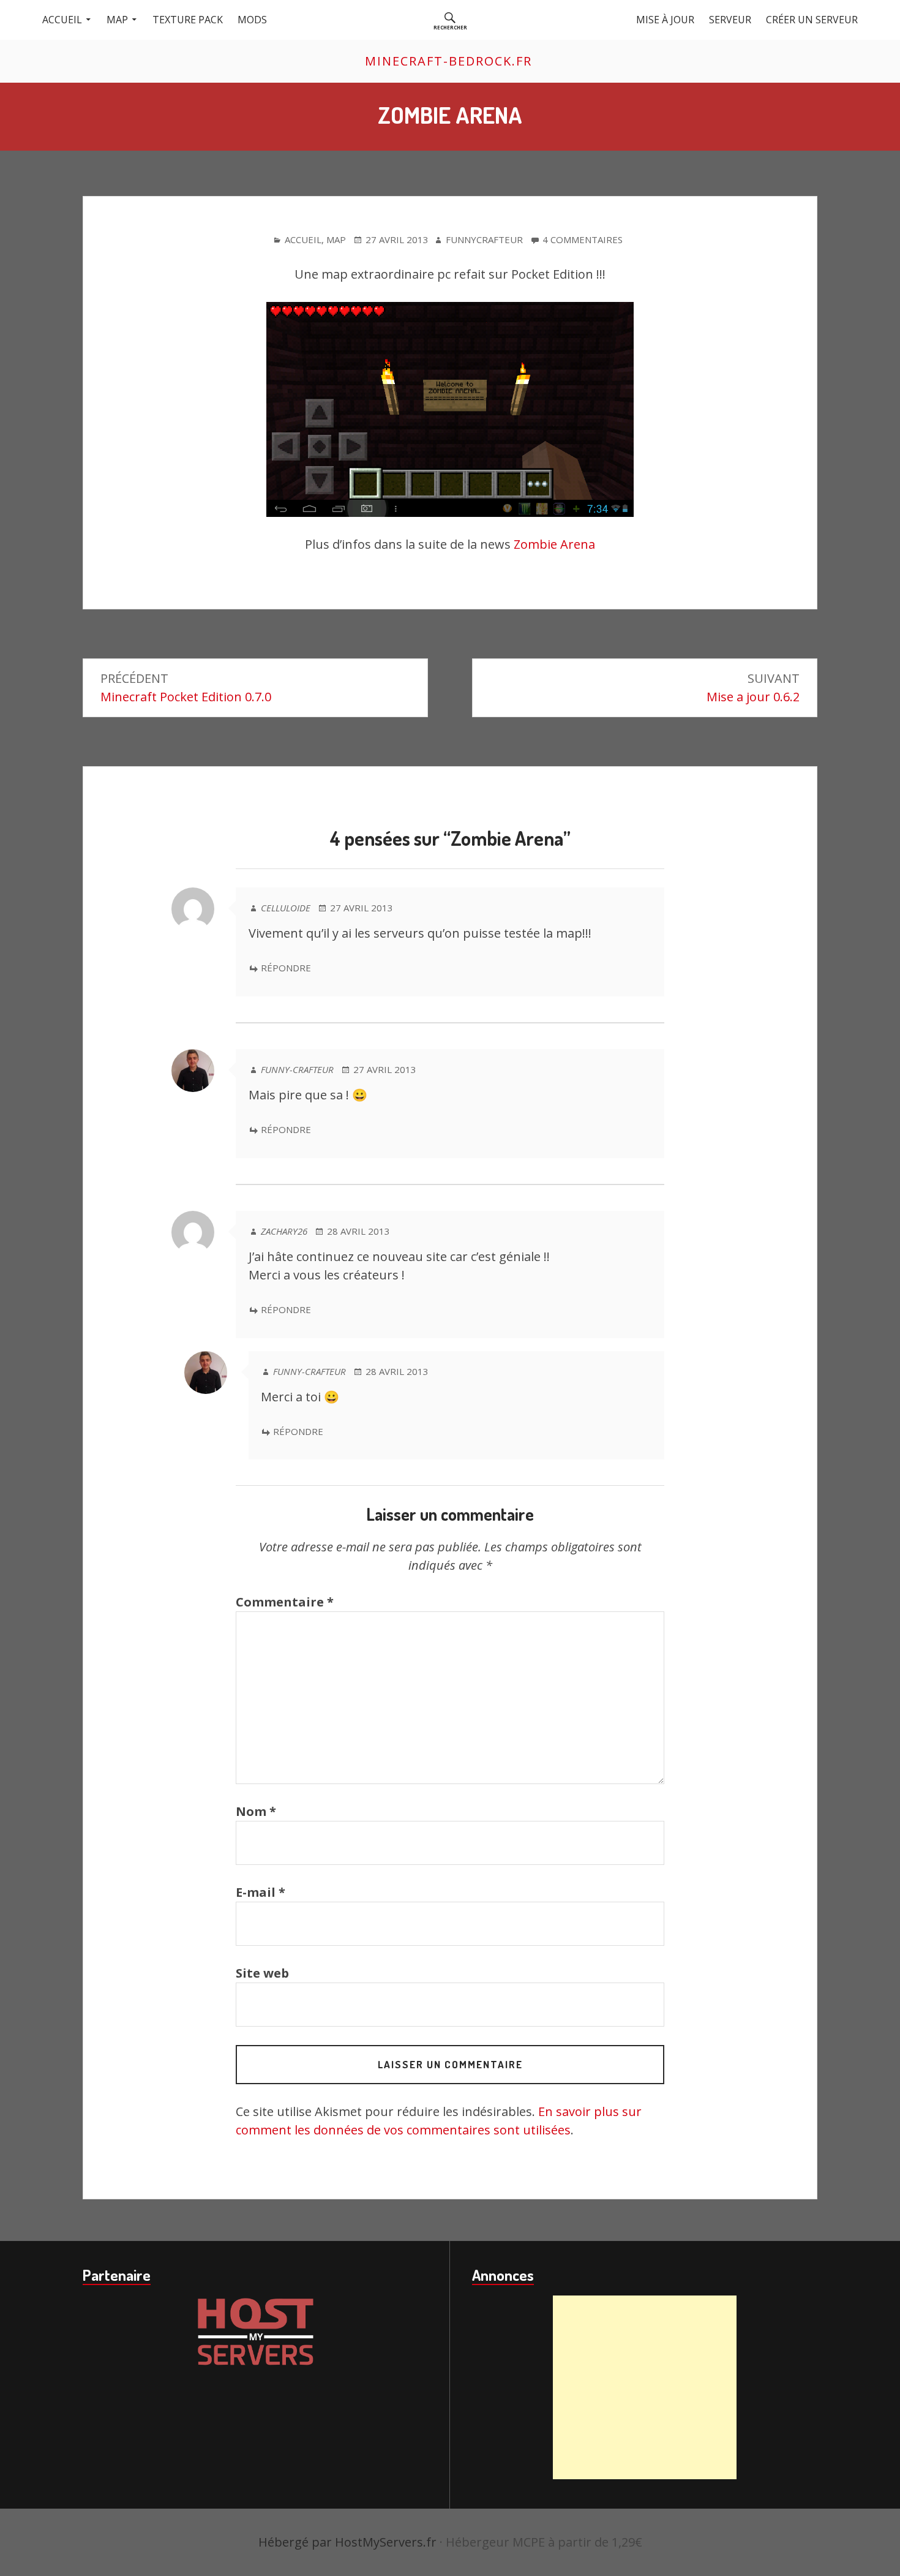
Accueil (62, 20)
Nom (256, 1811)
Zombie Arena (554, 544)
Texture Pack (188, 20)
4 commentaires (583, 240)
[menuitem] (450, 20)
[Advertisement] (645, 2387)
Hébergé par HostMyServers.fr (347, 2542)
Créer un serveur (812, 20)
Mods (252, 20)
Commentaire (285, 1602)
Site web (262, 1973)
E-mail (261, 1892)
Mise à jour (665, 20)
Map (117, 20)
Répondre (286, 968)
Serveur (730, 20)
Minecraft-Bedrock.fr (448, 61)
